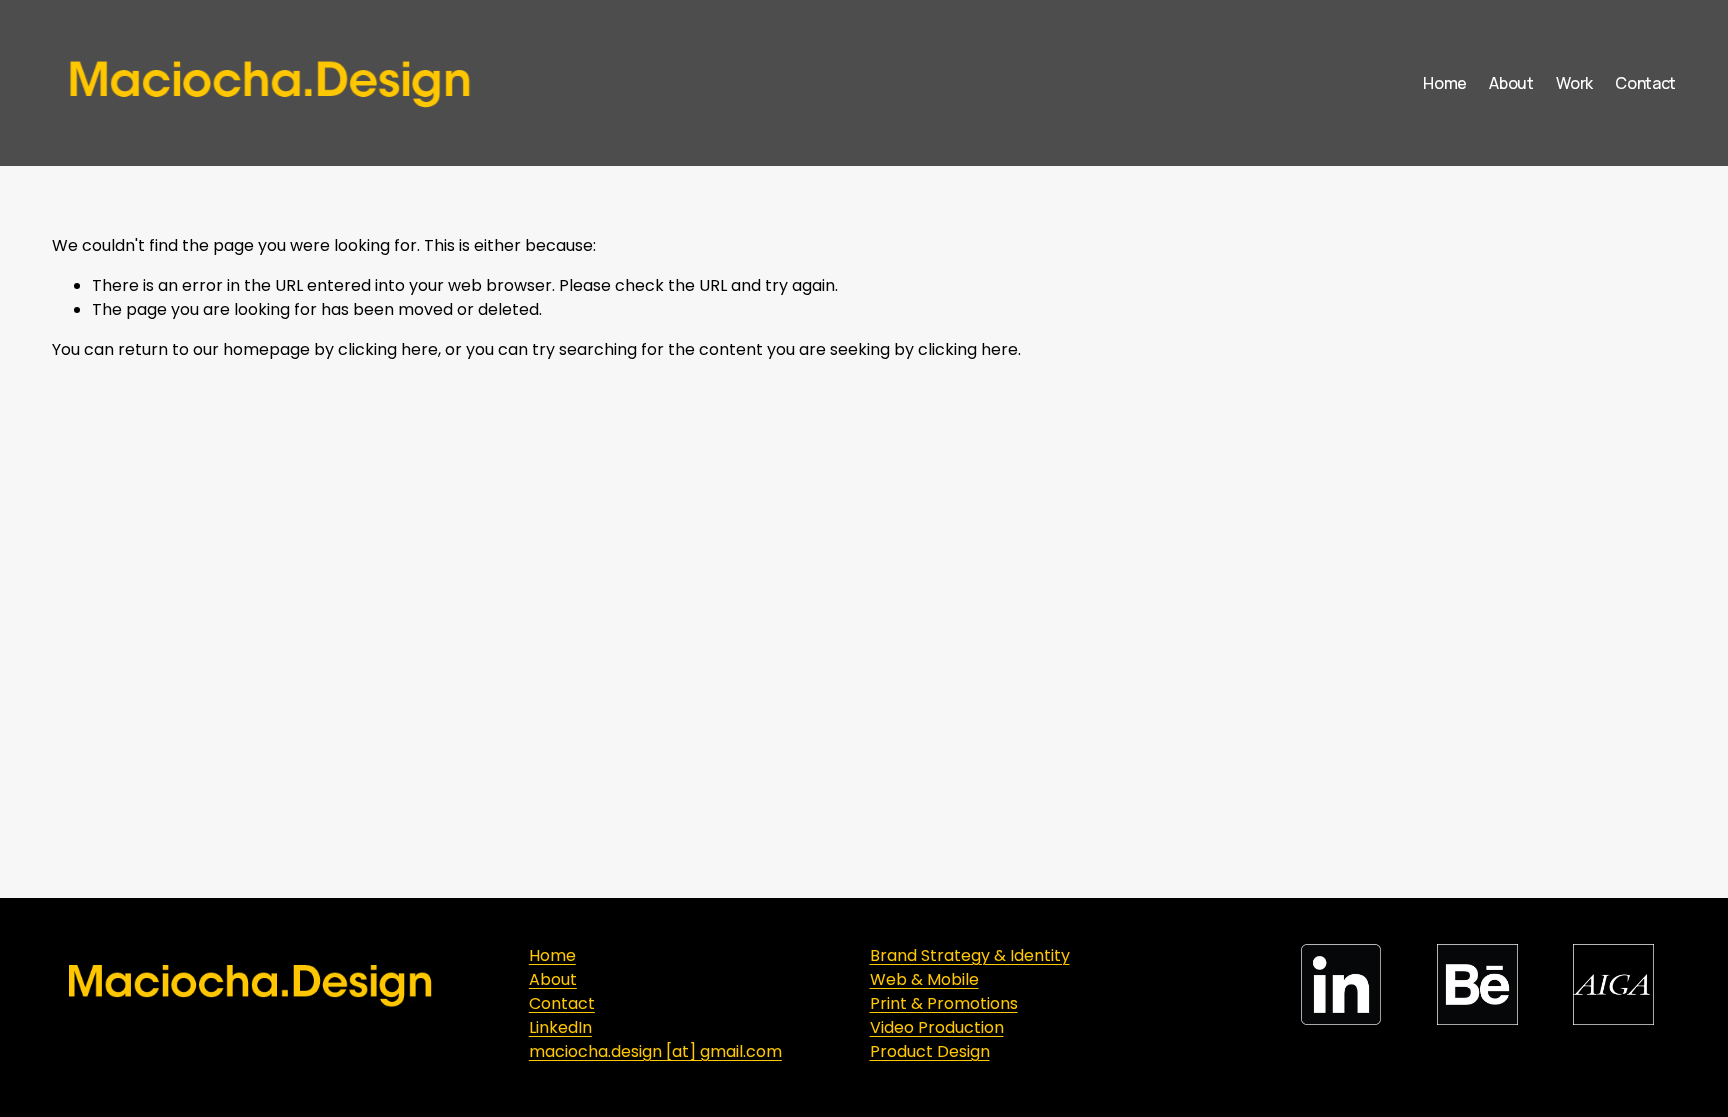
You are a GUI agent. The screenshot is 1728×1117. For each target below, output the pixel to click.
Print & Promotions (944, 1003)
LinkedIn (560, 1027)
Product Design (930, 1051)
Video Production (937, 1027)
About (1511, 83)
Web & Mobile (924, 979)
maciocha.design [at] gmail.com (655, 1051)
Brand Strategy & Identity (970, 955)
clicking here (388, 349)
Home (1445, 83)
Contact (1645, 83)
